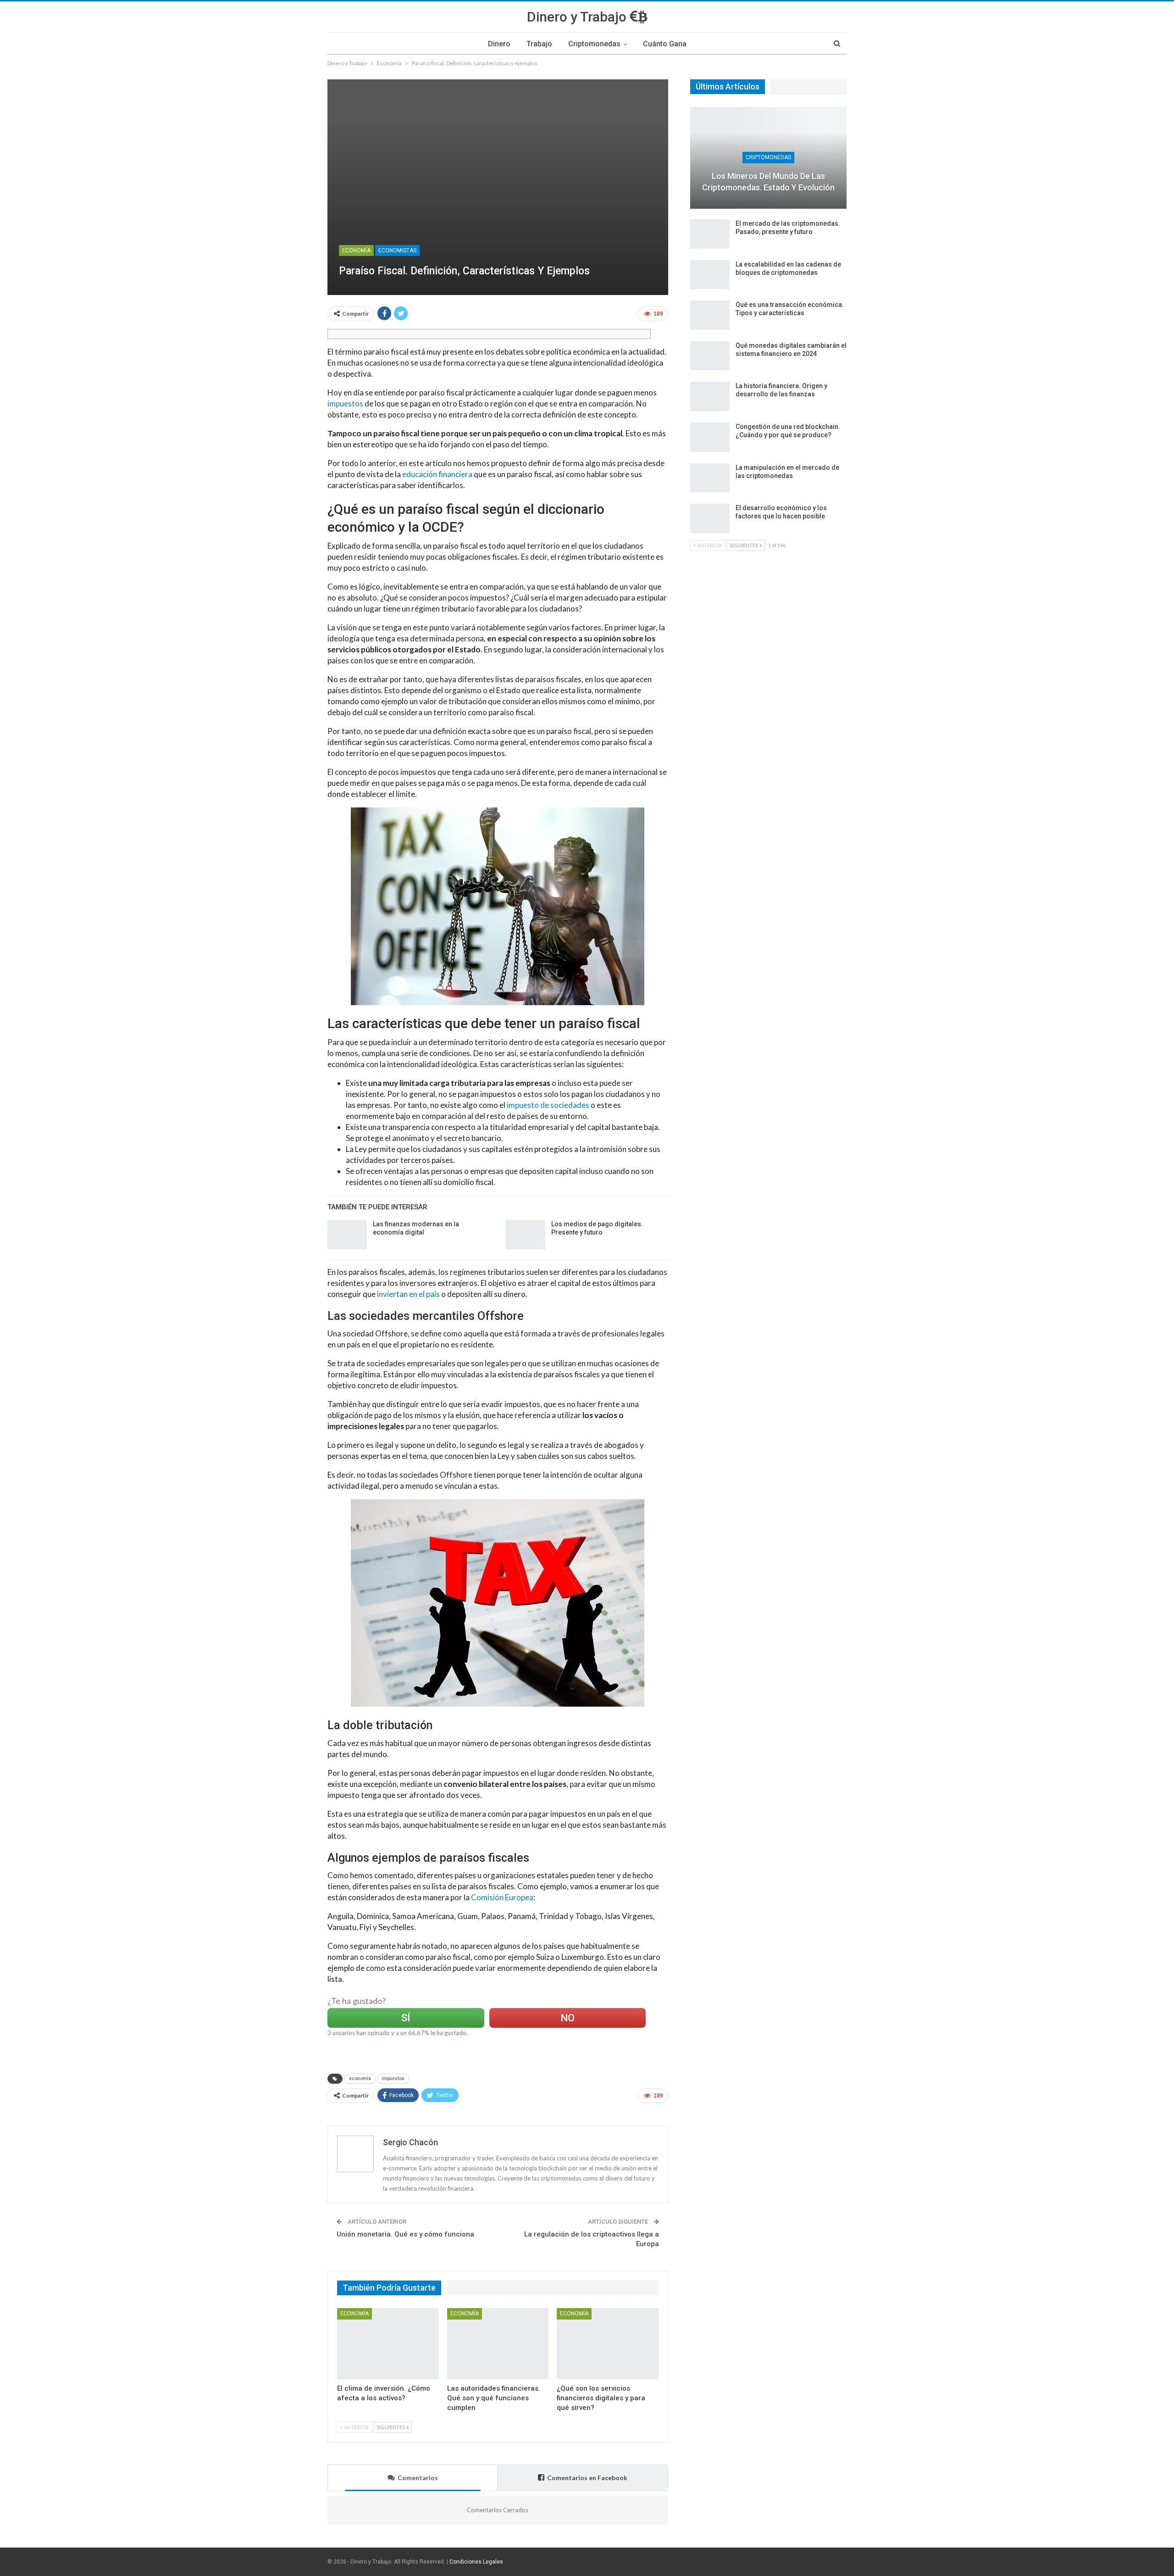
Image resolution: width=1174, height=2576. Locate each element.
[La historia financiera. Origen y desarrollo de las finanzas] (710, 396)
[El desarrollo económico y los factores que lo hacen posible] (710, 518)
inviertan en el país (408, 1294)
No (568, 2018)
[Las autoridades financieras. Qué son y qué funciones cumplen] (498, 2344)
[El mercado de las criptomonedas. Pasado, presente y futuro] (710, 234)
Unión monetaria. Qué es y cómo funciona (405, 2234)
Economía (356, 250)
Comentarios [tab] (418, 2478)
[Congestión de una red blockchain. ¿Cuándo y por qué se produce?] (710, 437)
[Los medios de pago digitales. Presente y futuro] (526, 1235)
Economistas (397, 250)
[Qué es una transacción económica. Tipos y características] (710, 315)
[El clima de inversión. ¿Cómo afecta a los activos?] (388, 2344)
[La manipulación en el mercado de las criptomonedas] (710, 478)
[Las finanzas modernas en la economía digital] (347, 1235)
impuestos (345, 403)
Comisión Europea (502, 1897)
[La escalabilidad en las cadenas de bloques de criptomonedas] (710, 275)
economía (360, 2078)
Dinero (499, 44)
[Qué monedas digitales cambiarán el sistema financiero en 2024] (710, 356)
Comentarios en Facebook (587, 2478)
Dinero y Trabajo (578, 17)
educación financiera (437, 474)
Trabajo (539, 44)
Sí (406, 2018)
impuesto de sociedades (548, 1105)
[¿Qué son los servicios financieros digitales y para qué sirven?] (608, 2344)
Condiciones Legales (476, 2562)
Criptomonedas (594, 44)
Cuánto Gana (665, 44)
